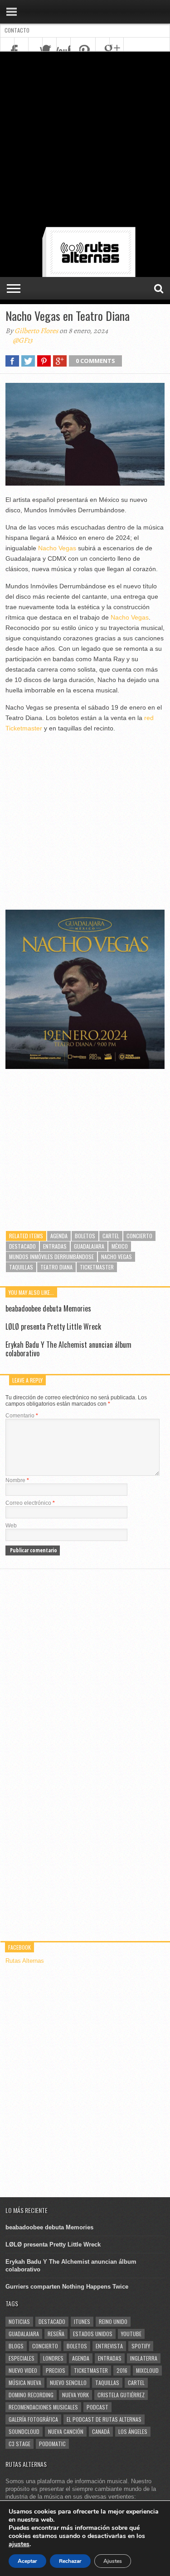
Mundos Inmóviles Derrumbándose (51, 1257)
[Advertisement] (85, 141)
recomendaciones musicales (43, 2407)
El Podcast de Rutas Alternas (104, 2419)
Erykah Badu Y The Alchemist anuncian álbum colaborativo (68, 1349)
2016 (122, 2370)
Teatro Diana (56, 1267)
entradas (55, 1246)
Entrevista (109, 2346)
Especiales (22, 2358)
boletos (85, 1236)
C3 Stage (19, 2444)
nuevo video (23, 2370)
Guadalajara (89, 1246)
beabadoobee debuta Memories (48, 1308)
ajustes (19, 2544)
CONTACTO (17, 30)
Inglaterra (144, 2358)
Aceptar (27, 2561)
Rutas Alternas (25, 1961)
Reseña (56, 2334)
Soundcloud (24, 2431)
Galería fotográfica (33, 2419)
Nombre (17, 1480)
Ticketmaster (97, 1267)
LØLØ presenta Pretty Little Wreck (53, 1326)
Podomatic (52, 2444)
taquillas (21, 1267)
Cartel (111, 1236)
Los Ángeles (133, 2431)
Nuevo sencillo (68, 2383)
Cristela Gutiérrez (121, 2395)
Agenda (59, 1236)
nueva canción (66, 2431)
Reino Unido (113, 2321)
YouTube (131, 2334)
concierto (139, 1236)
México (120, 1246)
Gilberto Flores (36, 331)
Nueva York (75, 2395)
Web (11, 1526)
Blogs (16, 2346)
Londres (53, 2358)
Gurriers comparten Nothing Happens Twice (67, 2287)
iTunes (82, 2321)
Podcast (97, 2407)
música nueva (25, 2383)
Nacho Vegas (57, 548)
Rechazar (70, 2561)
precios (56, 2370)
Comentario (22, 1416)
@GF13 (23, 340)
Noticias (19, 2321)
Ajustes (113, 2561)
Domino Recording (31, 2395)
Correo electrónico (30, 1503)
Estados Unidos (93, 2334)
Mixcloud (147, 2370)
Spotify (141, 2346)
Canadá (101, 2431)
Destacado (22, 1246)
